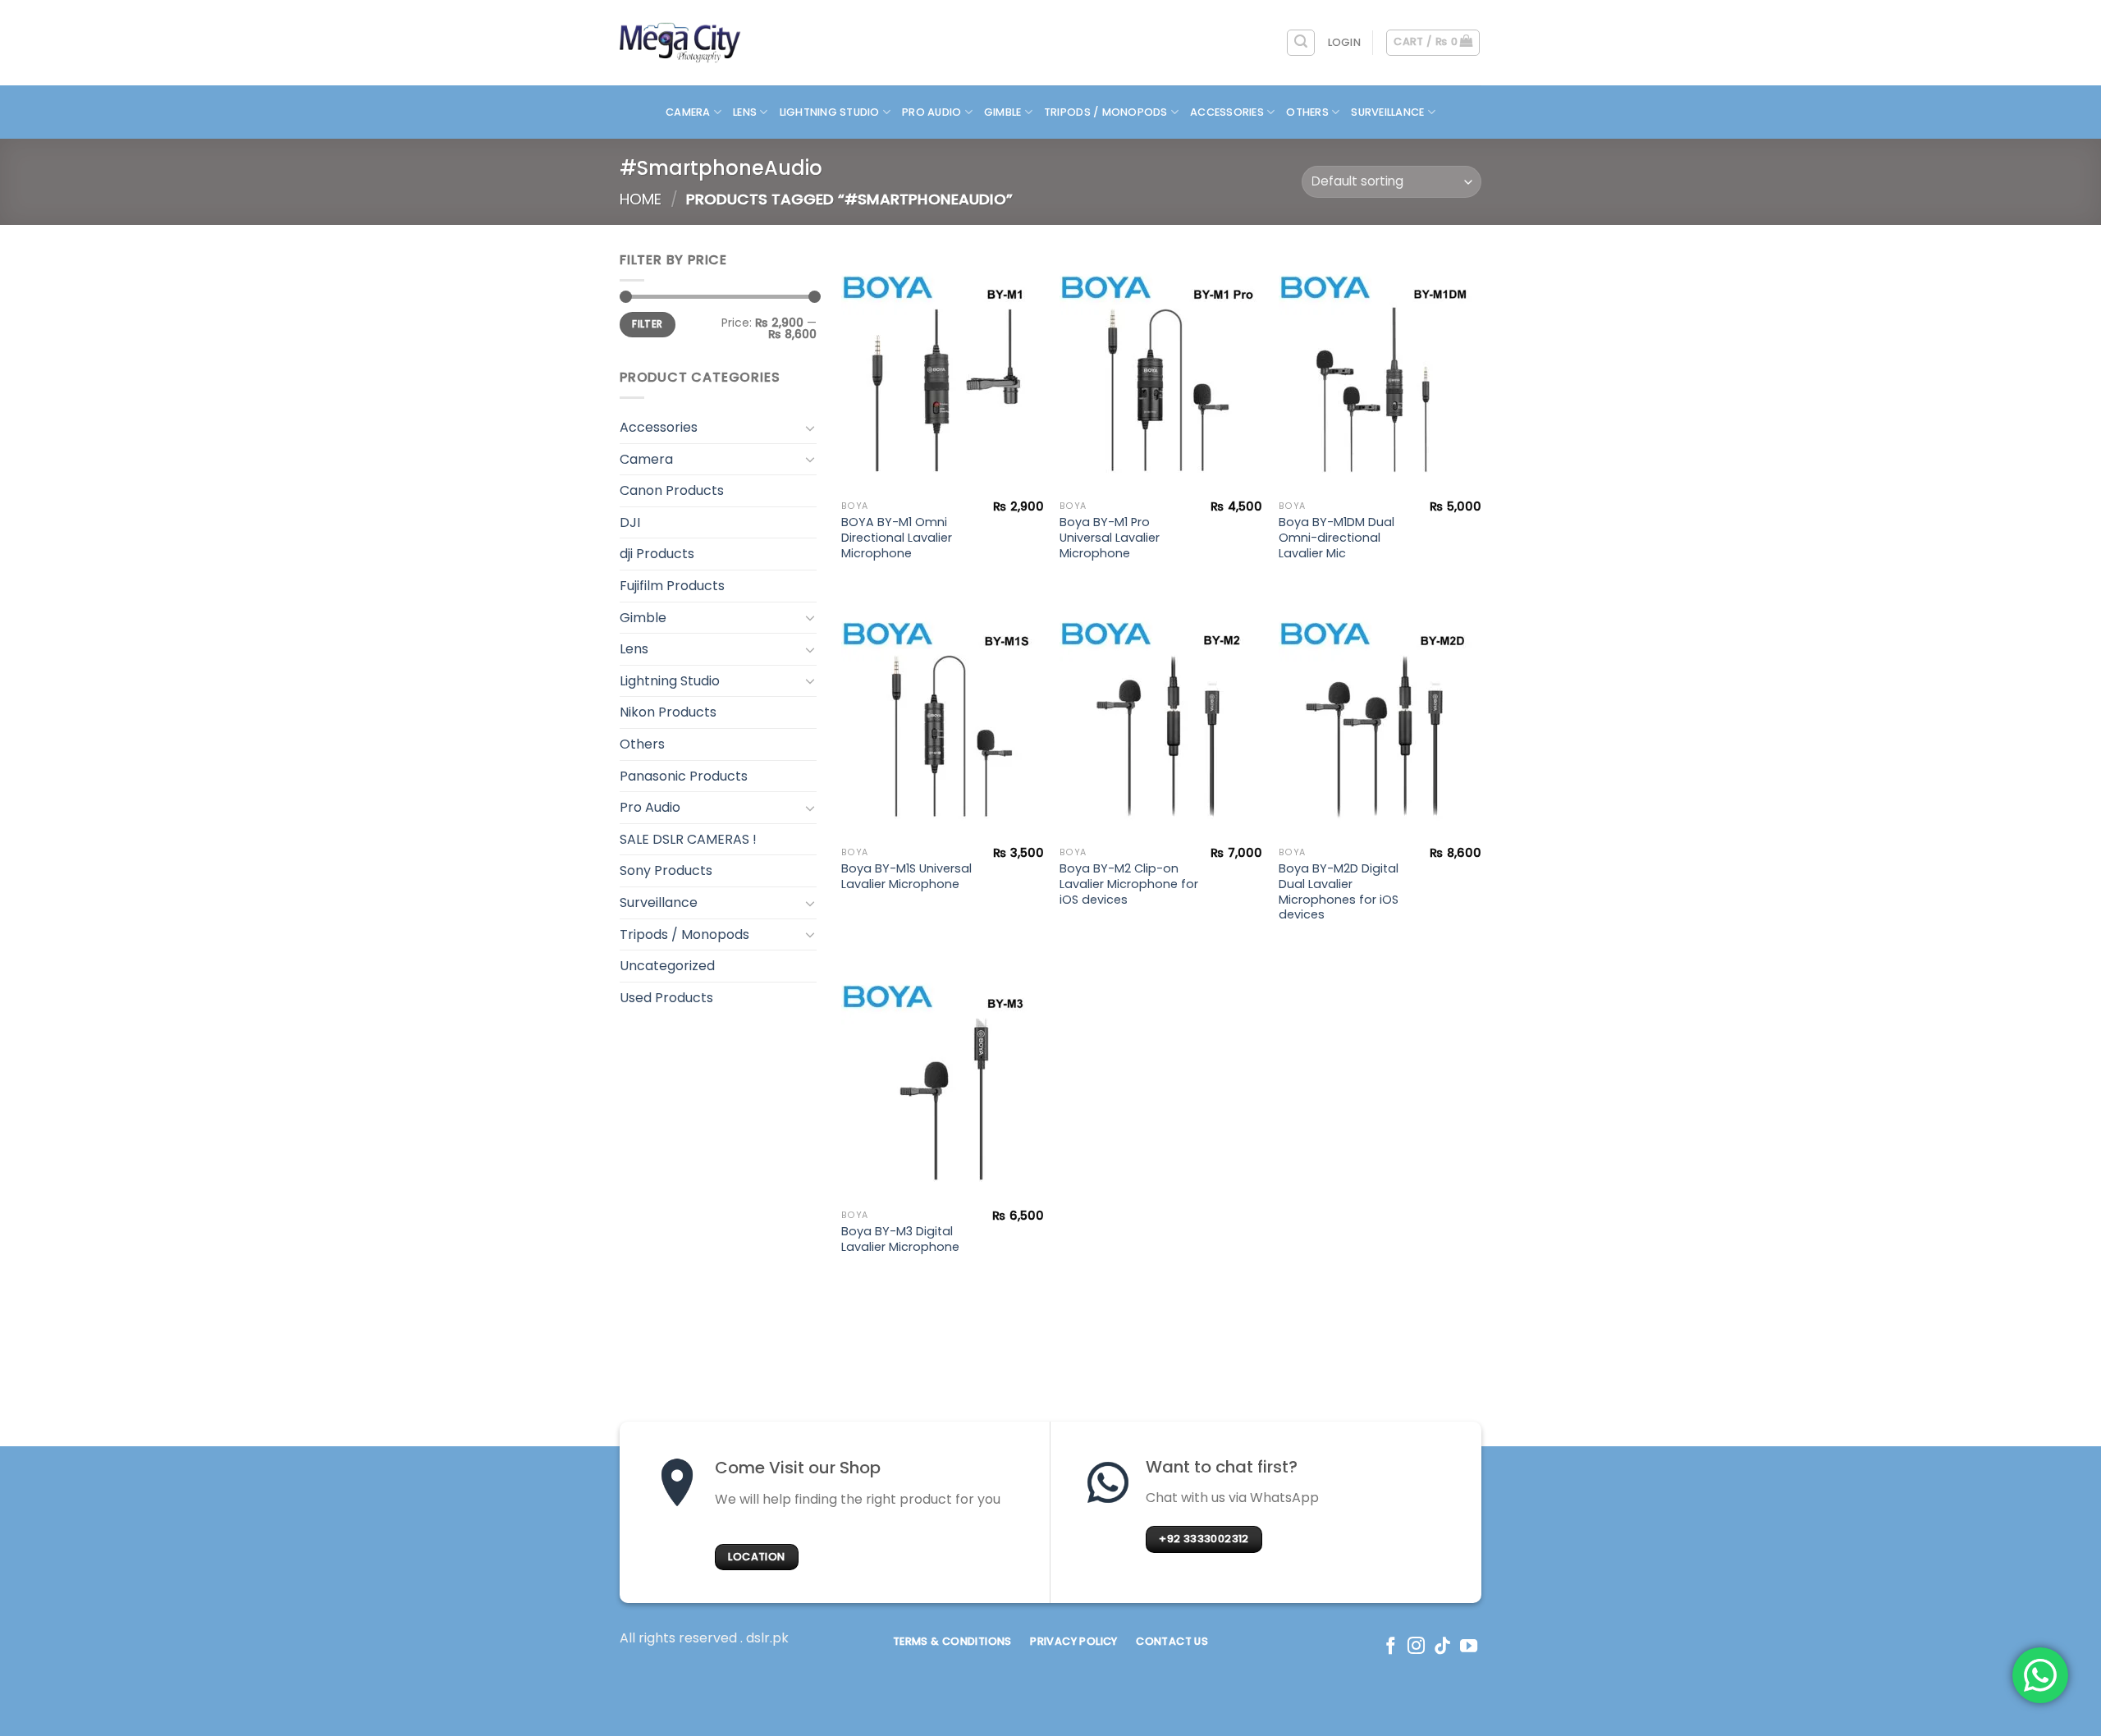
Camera (688, 112)
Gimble (1003, 112)
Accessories (1227, 112)
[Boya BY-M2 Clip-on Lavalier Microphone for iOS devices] (1161, 717)
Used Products (666, 998)
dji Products (657, 554)
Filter (647, 324)
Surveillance (1387, 112)
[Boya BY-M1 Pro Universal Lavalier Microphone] (1161, 371)
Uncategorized (667, 966)
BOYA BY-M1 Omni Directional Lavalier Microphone (897, 538)
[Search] (1301, 43)
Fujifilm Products (672, 586)
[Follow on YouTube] (1469, 1647)
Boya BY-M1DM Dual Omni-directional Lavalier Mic (1337, 538)
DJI (630, 522)
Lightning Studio (830, 112)
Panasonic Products (684, 776)
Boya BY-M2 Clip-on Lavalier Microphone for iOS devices (1129, 884)
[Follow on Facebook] (1391, 1647)
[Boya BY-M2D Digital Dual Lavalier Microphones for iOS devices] (1380, 717)
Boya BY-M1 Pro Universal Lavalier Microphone (1110, 538)
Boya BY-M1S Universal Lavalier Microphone (906, 876)
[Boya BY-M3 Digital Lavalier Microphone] (943, 1080)
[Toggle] (810, 428)
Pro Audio (931, 112)
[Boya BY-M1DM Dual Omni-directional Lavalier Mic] (1380, 371)
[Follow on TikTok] (1442, 1647)
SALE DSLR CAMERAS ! (688, 839)
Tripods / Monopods (1106, 112)
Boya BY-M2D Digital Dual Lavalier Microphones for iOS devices (1339, 892)
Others (1307, 112)
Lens (745, 112)
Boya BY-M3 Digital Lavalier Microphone (900, 1239)
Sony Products (666, 870)
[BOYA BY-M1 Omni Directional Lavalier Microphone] (943, 371)
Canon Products (672, 490)
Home (641, 199)
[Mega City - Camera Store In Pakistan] (680, 43)
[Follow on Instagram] (1416, 1647)
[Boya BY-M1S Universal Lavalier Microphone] (943, 717)
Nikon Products (668, 712)
